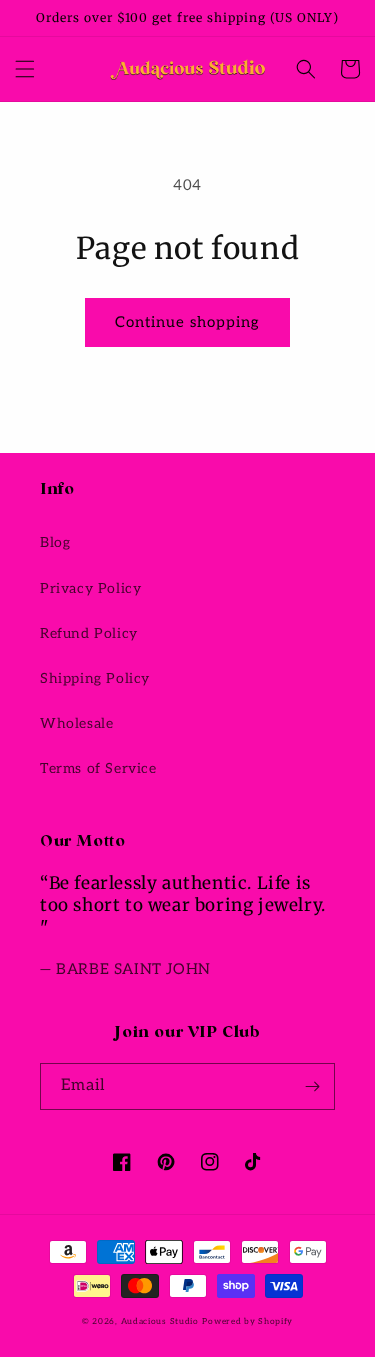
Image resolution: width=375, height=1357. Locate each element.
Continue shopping (187, 322)
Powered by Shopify (247, 1321)
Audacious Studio (160, 1321)
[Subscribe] (312, 1086)
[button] (25, 69)
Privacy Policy (90, 588)
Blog (55, 542)
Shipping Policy (95, 678)
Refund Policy (89, 633)
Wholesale (76, 723)
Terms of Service (98, 768)
